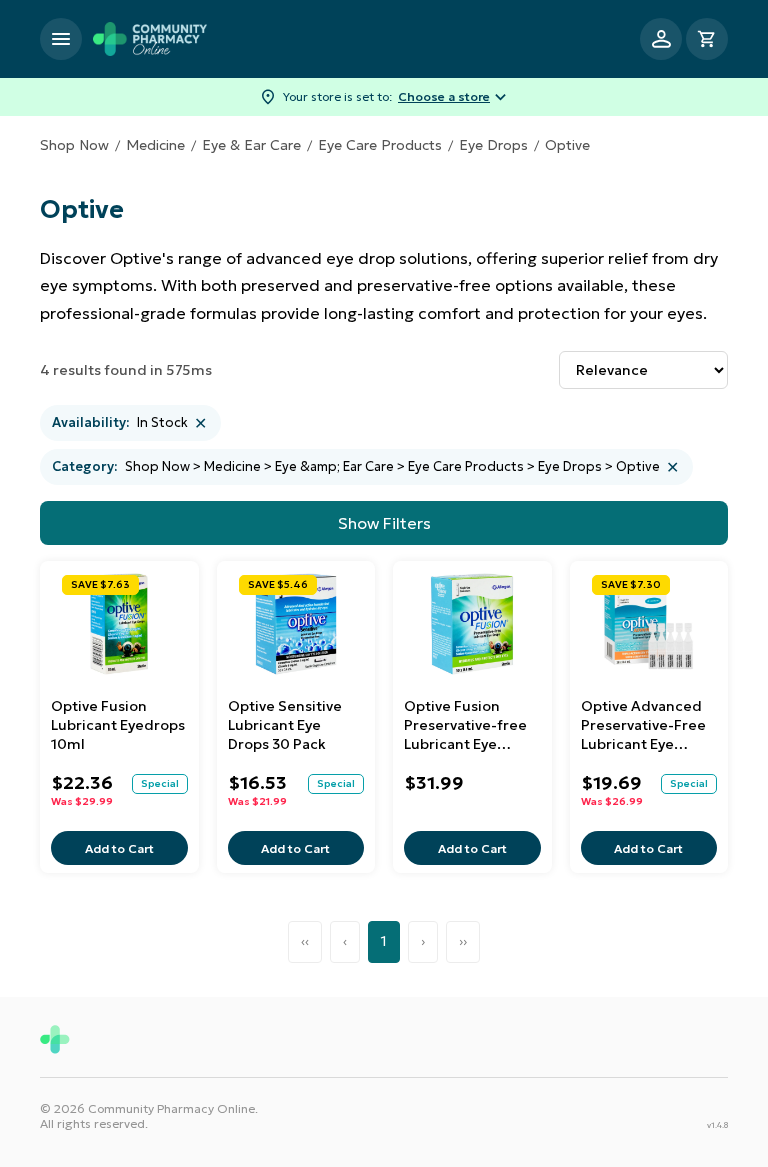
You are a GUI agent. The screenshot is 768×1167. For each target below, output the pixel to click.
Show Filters (384, 523)
